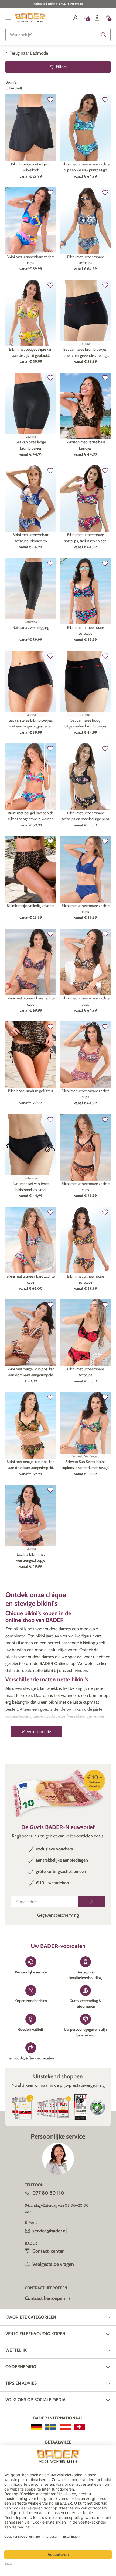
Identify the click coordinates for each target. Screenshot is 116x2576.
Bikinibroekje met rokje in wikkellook (31, 167)
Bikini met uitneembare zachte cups (31, 260)
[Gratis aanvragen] (92, 1902)
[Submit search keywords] (104, 35)
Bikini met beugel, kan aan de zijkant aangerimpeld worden (31, 816)
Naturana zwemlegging (31, 627)
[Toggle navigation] (8, 18)
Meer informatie (37, 1732)
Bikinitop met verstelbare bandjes (85, 445)
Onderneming (21, 2367)
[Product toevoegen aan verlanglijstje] (50, 100)
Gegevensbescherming (58, 1915)
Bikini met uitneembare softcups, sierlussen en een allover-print (85, 538)
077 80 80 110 (48, 2193)
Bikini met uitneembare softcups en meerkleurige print (85, 816)
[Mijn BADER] (76, 18)
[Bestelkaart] (97, 18)
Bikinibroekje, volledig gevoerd (31, 906)
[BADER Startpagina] (30, 18)
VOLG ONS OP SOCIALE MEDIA (35, 2400)
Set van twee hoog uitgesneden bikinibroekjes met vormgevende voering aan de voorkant (86, 724)
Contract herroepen (45, 2298)
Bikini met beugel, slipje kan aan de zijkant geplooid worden (31, 353)
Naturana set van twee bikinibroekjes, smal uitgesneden (31, 1187)
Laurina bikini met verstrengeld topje (31, 1557)
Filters (61, 67)
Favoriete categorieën (31, 2317)
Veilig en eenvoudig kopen (35, 2334)
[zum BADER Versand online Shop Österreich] (65, 2427)
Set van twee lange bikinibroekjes (31, 445)
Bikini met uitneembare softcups (86, 260)
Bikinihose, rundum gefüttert (31, 1091)
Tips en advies (21, 2383)
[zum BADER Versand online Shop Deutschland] (37, 2427)
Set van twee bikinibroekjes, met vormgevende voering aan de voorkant (85, 353)
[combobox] (58, 35)
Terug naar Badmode (29, 53)
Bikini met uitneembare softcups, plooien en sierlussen (31, 538)
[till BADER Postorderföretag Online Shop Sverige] (51, 2427)
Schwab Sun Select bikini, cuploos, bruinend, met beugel (85, 1465)
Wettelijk (16, 2350)
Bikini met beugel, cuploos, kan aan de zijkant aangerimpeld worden (31, 1372)
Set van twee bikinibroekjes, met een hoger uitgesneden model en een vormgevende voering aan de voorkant (31, 724)
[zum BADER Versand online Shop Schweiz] (79, 2427)
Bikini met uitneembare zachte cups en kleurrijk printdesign (85, 167)
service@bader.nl (50, 2231)
